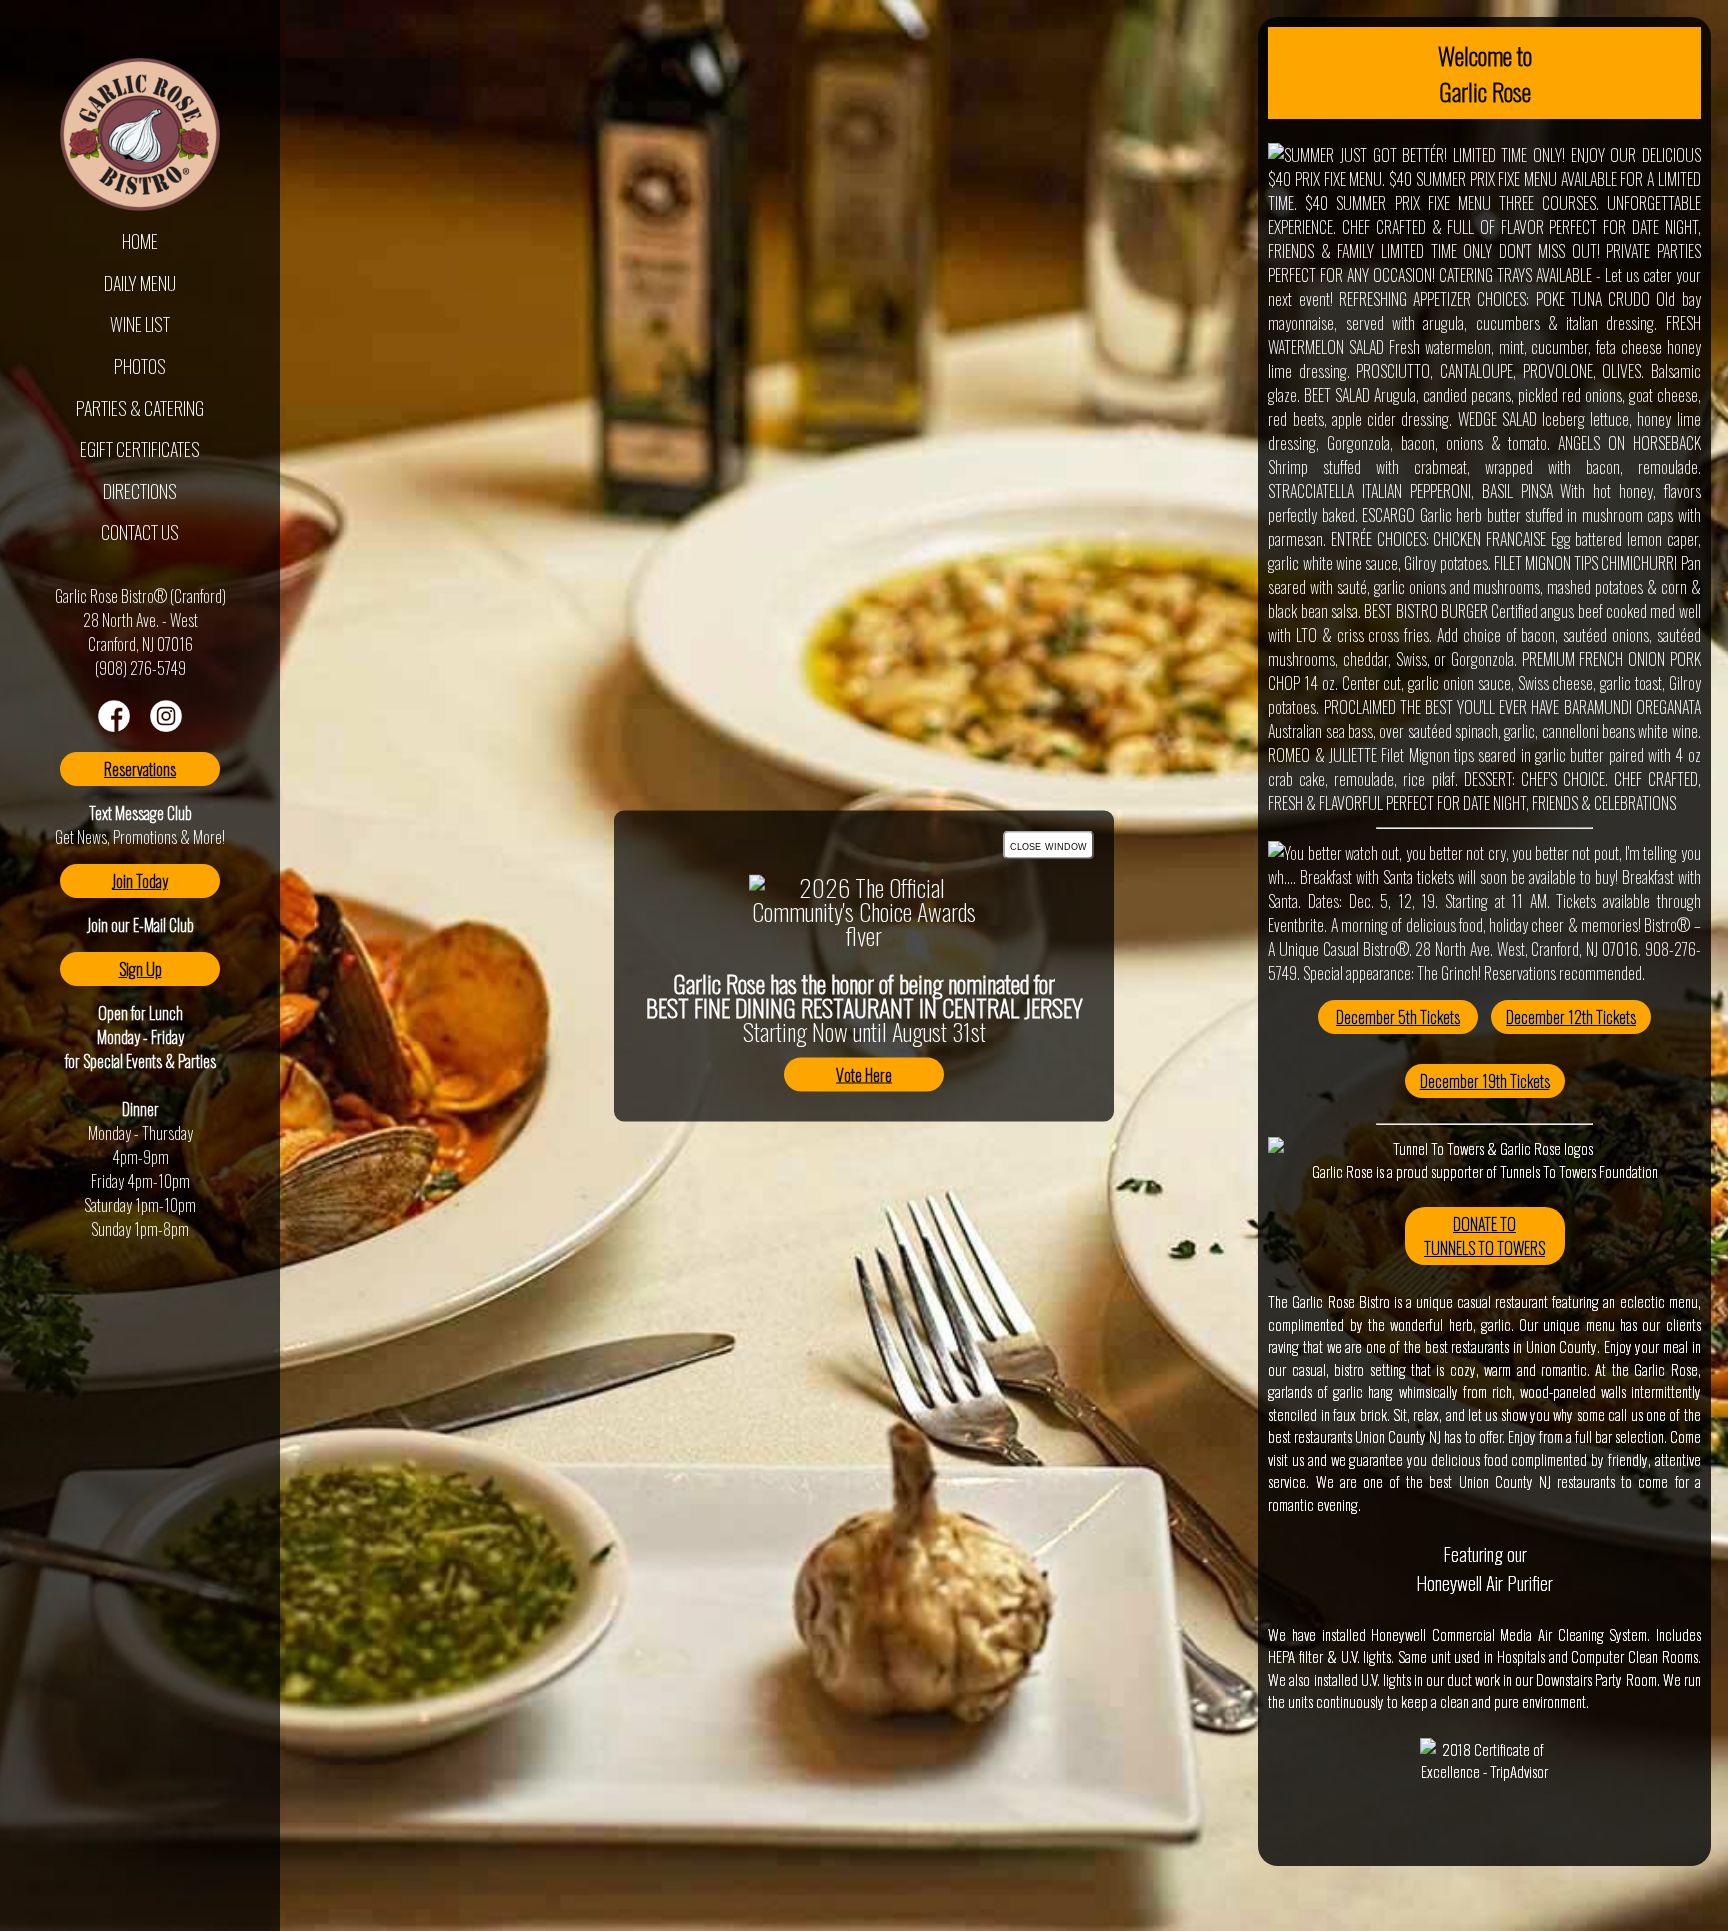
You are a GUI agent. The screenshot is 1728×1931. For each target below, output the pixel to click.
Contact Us (140, 532)
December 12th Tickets (1571, 1017)
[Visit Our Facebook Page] (114, 725)
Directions (140, 491)
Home (140, 241)
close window (1048, 844)
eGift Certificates (140, 449)
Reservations (140, 769)
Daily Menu (140, 283)
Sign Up (140, 969)
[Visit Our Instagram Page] (166, 725)
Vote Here (864, 1074)
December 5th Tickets (1398, 1017)
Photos (140, 366)
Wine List (140, 324)
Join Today (140, 881)
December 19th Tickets (1485, 1081)
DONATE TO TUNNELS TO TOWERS (1484, 1236)
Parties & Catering (140, 408)
